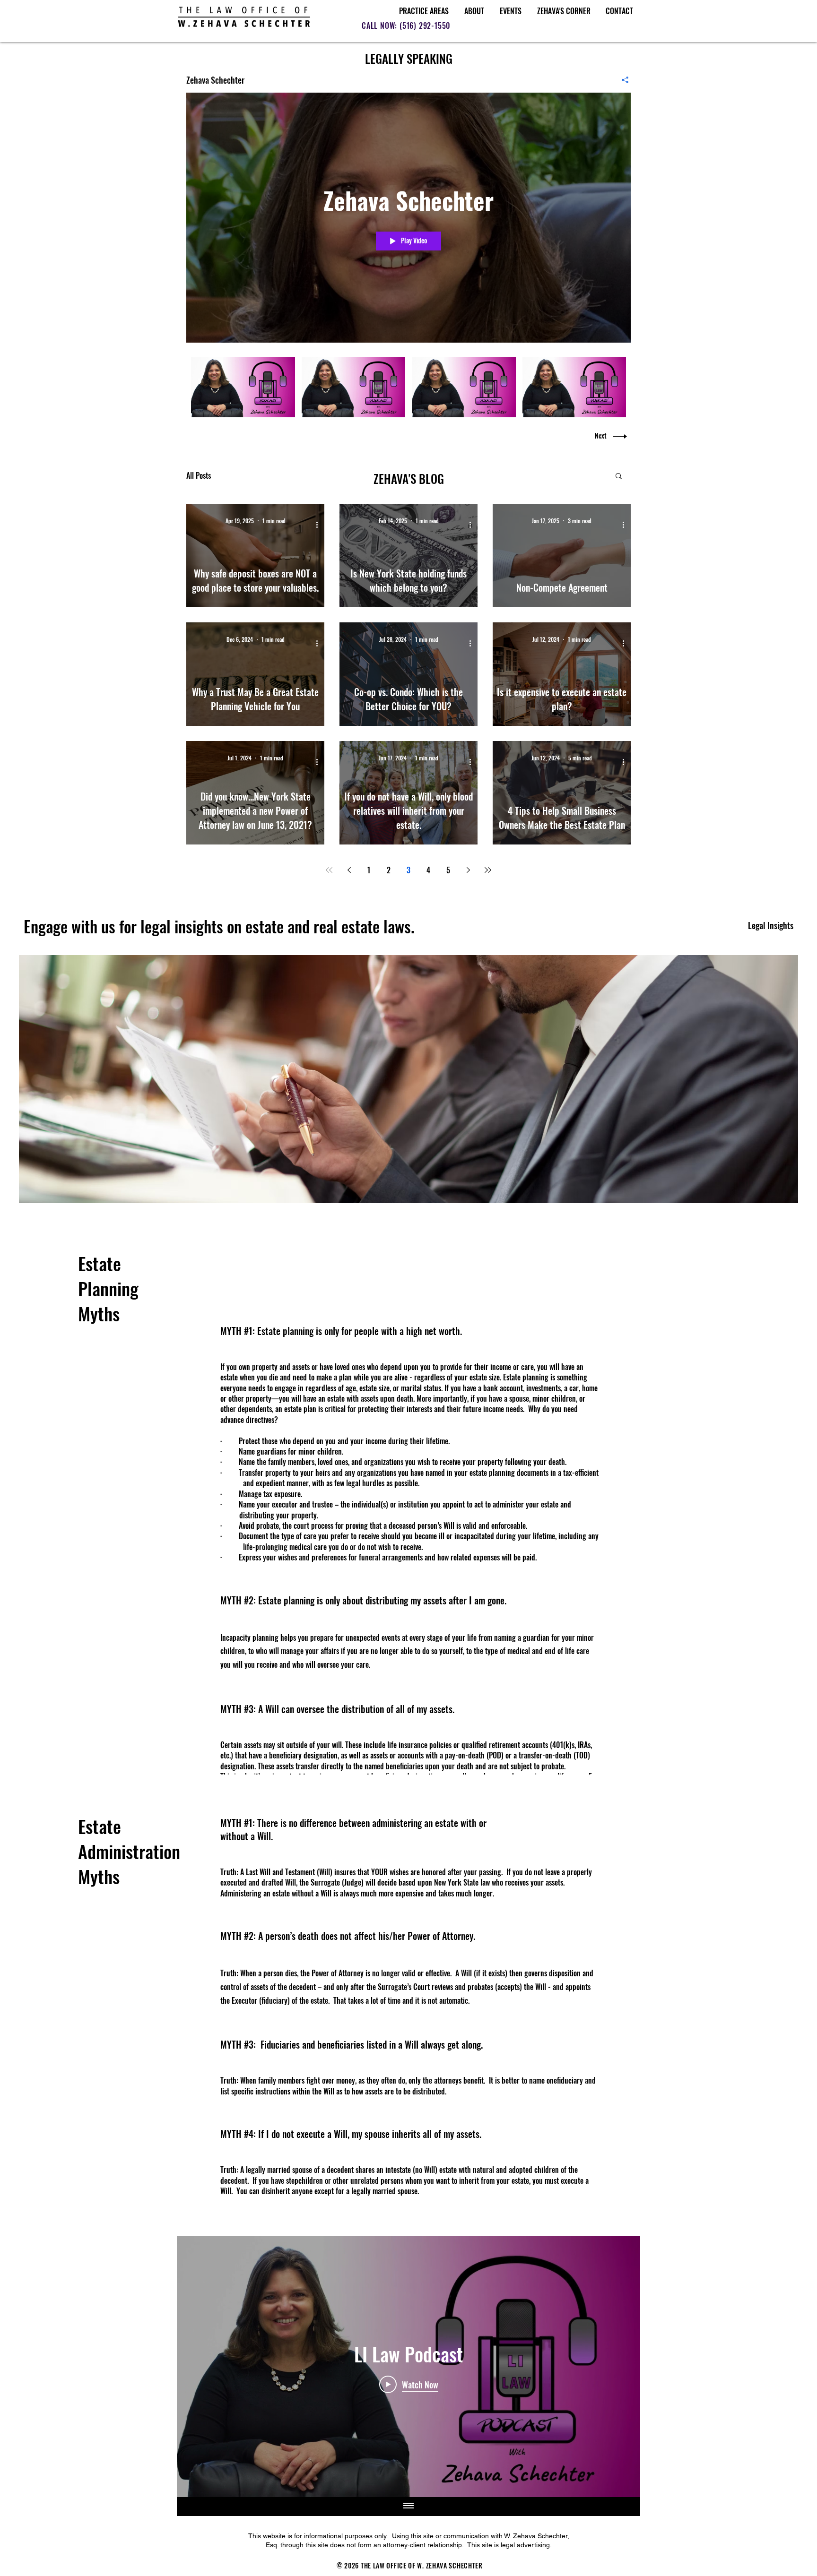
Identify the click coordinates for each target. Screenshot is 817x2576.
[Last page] (488, 870)
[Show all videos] (408, 2507)
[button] (619, 477)
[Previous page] (349, 870)
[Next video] (621, 2367)
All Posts (199, 475)
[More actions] (320, 525)
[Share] (621, 80)
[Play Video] (243, 387)
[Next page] (468, 870)
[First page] (329, 870)
